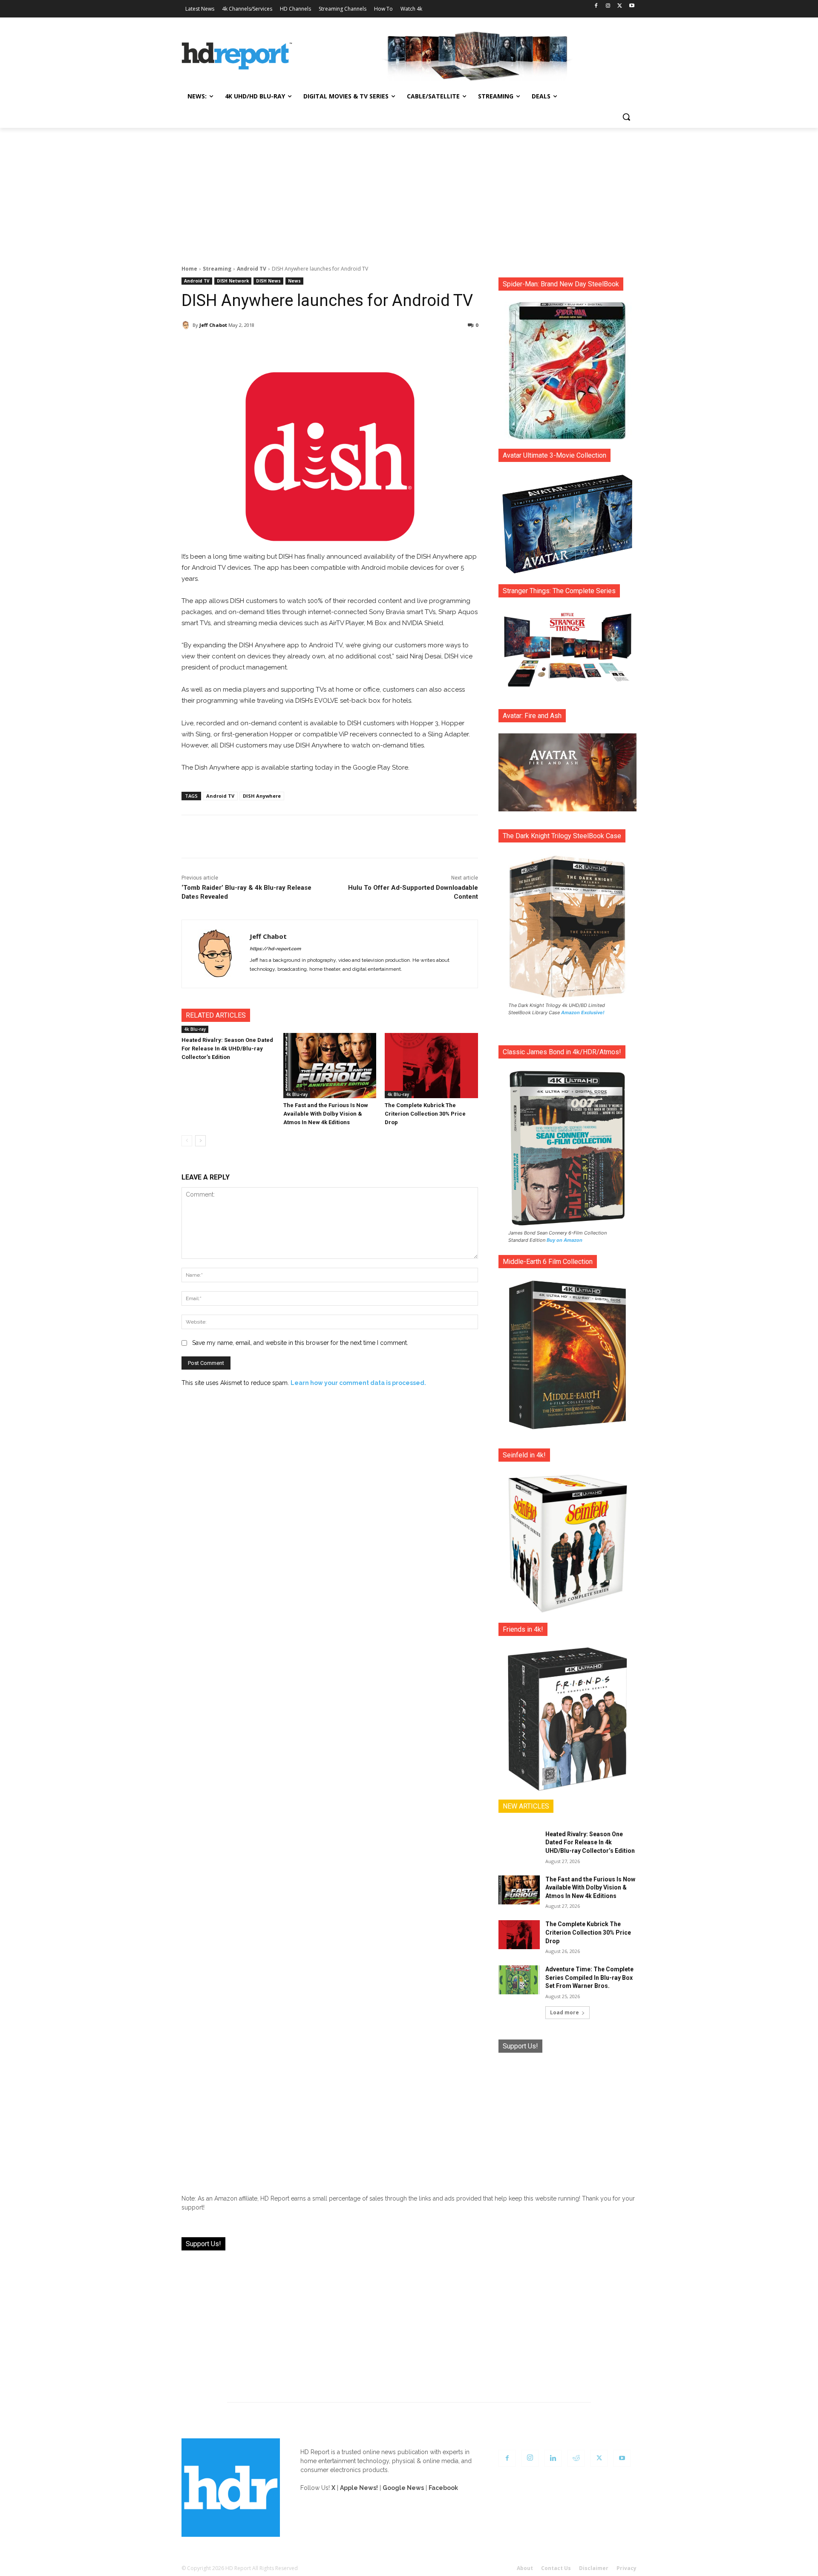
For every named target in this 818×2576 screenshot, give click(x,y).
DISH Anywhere (262, 796)
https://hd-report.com (275, 949)
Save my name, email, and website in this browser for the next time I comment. (300, 1343)
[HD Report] (237, 56)
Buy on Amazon (565, 1240)
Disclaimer (594, 2568)
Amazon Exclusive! (583, 1013)
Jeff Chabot (213, 325)
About (525, 2568)
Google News (403, 2488)
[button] (626, 117)
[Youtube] (632, 6)
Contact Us (556, 2568)
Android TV (252, 269)
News (294, 281)
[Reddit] (576, 2458)
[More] (405, 347)
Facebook (443, 2488)
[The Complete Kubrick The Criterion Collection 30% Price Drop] (431, 1066)
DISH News (268, 281)
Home (189, 269)
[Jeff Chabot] (187, 325)
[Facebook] (596, 6)
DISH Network (233, 281)
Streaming (217, 269)
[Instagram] (608, 6)
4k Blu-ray (195, 1029)
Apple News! (359, 2488)
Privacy (626, 2568)
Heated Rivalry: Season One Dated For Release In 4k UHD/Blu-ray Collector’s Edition (227, 1049)
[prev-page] (187, 1141)
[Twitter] (620, 6)
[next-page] (200, 1141)
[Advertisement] (409, 192)
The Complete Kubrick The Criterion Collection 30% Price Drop (425, 1114)
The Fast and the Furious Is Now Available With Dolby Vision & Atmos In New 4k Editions (326, 1114)
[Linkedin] (553, 2458)
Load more (565, 2012)
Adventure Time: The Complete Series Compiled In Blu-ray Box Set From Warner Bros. (589, 1977)
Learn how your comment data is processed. (358, 1383)
